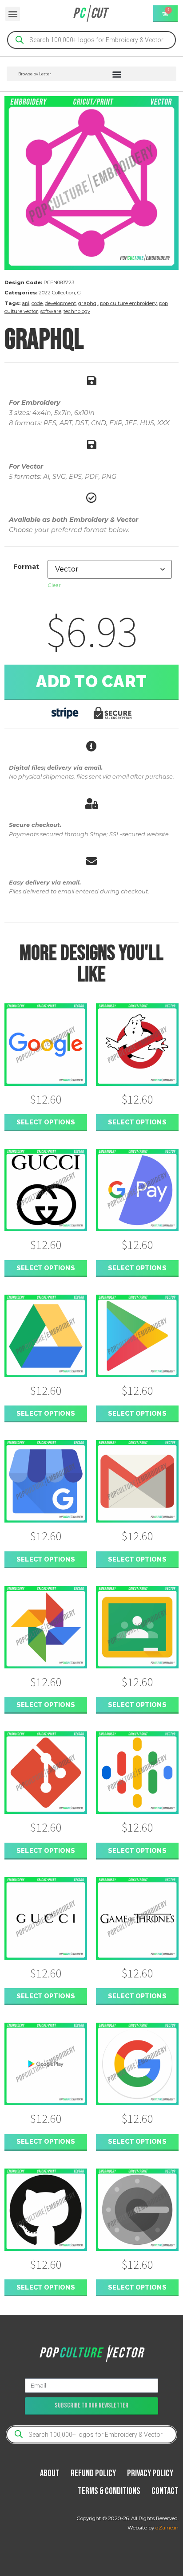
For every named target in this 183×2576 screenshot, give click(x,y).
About (50, 2473)
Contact (165, 2491)
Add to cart (91, 681)
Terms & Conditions (109, 2491)
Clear (54, 585)
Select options (46, 1122)
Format (26, 567)
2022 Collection (57, 293)
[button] (13, 14)
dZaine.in (167, 2528)
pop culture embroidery (128, 303)
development (60, 303)
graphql (88, 303)
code (37, 303)
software (51, 311)
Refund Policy (93, 2473)
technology (77, 311)
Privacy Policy (150, 2473)
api (26, 303)
